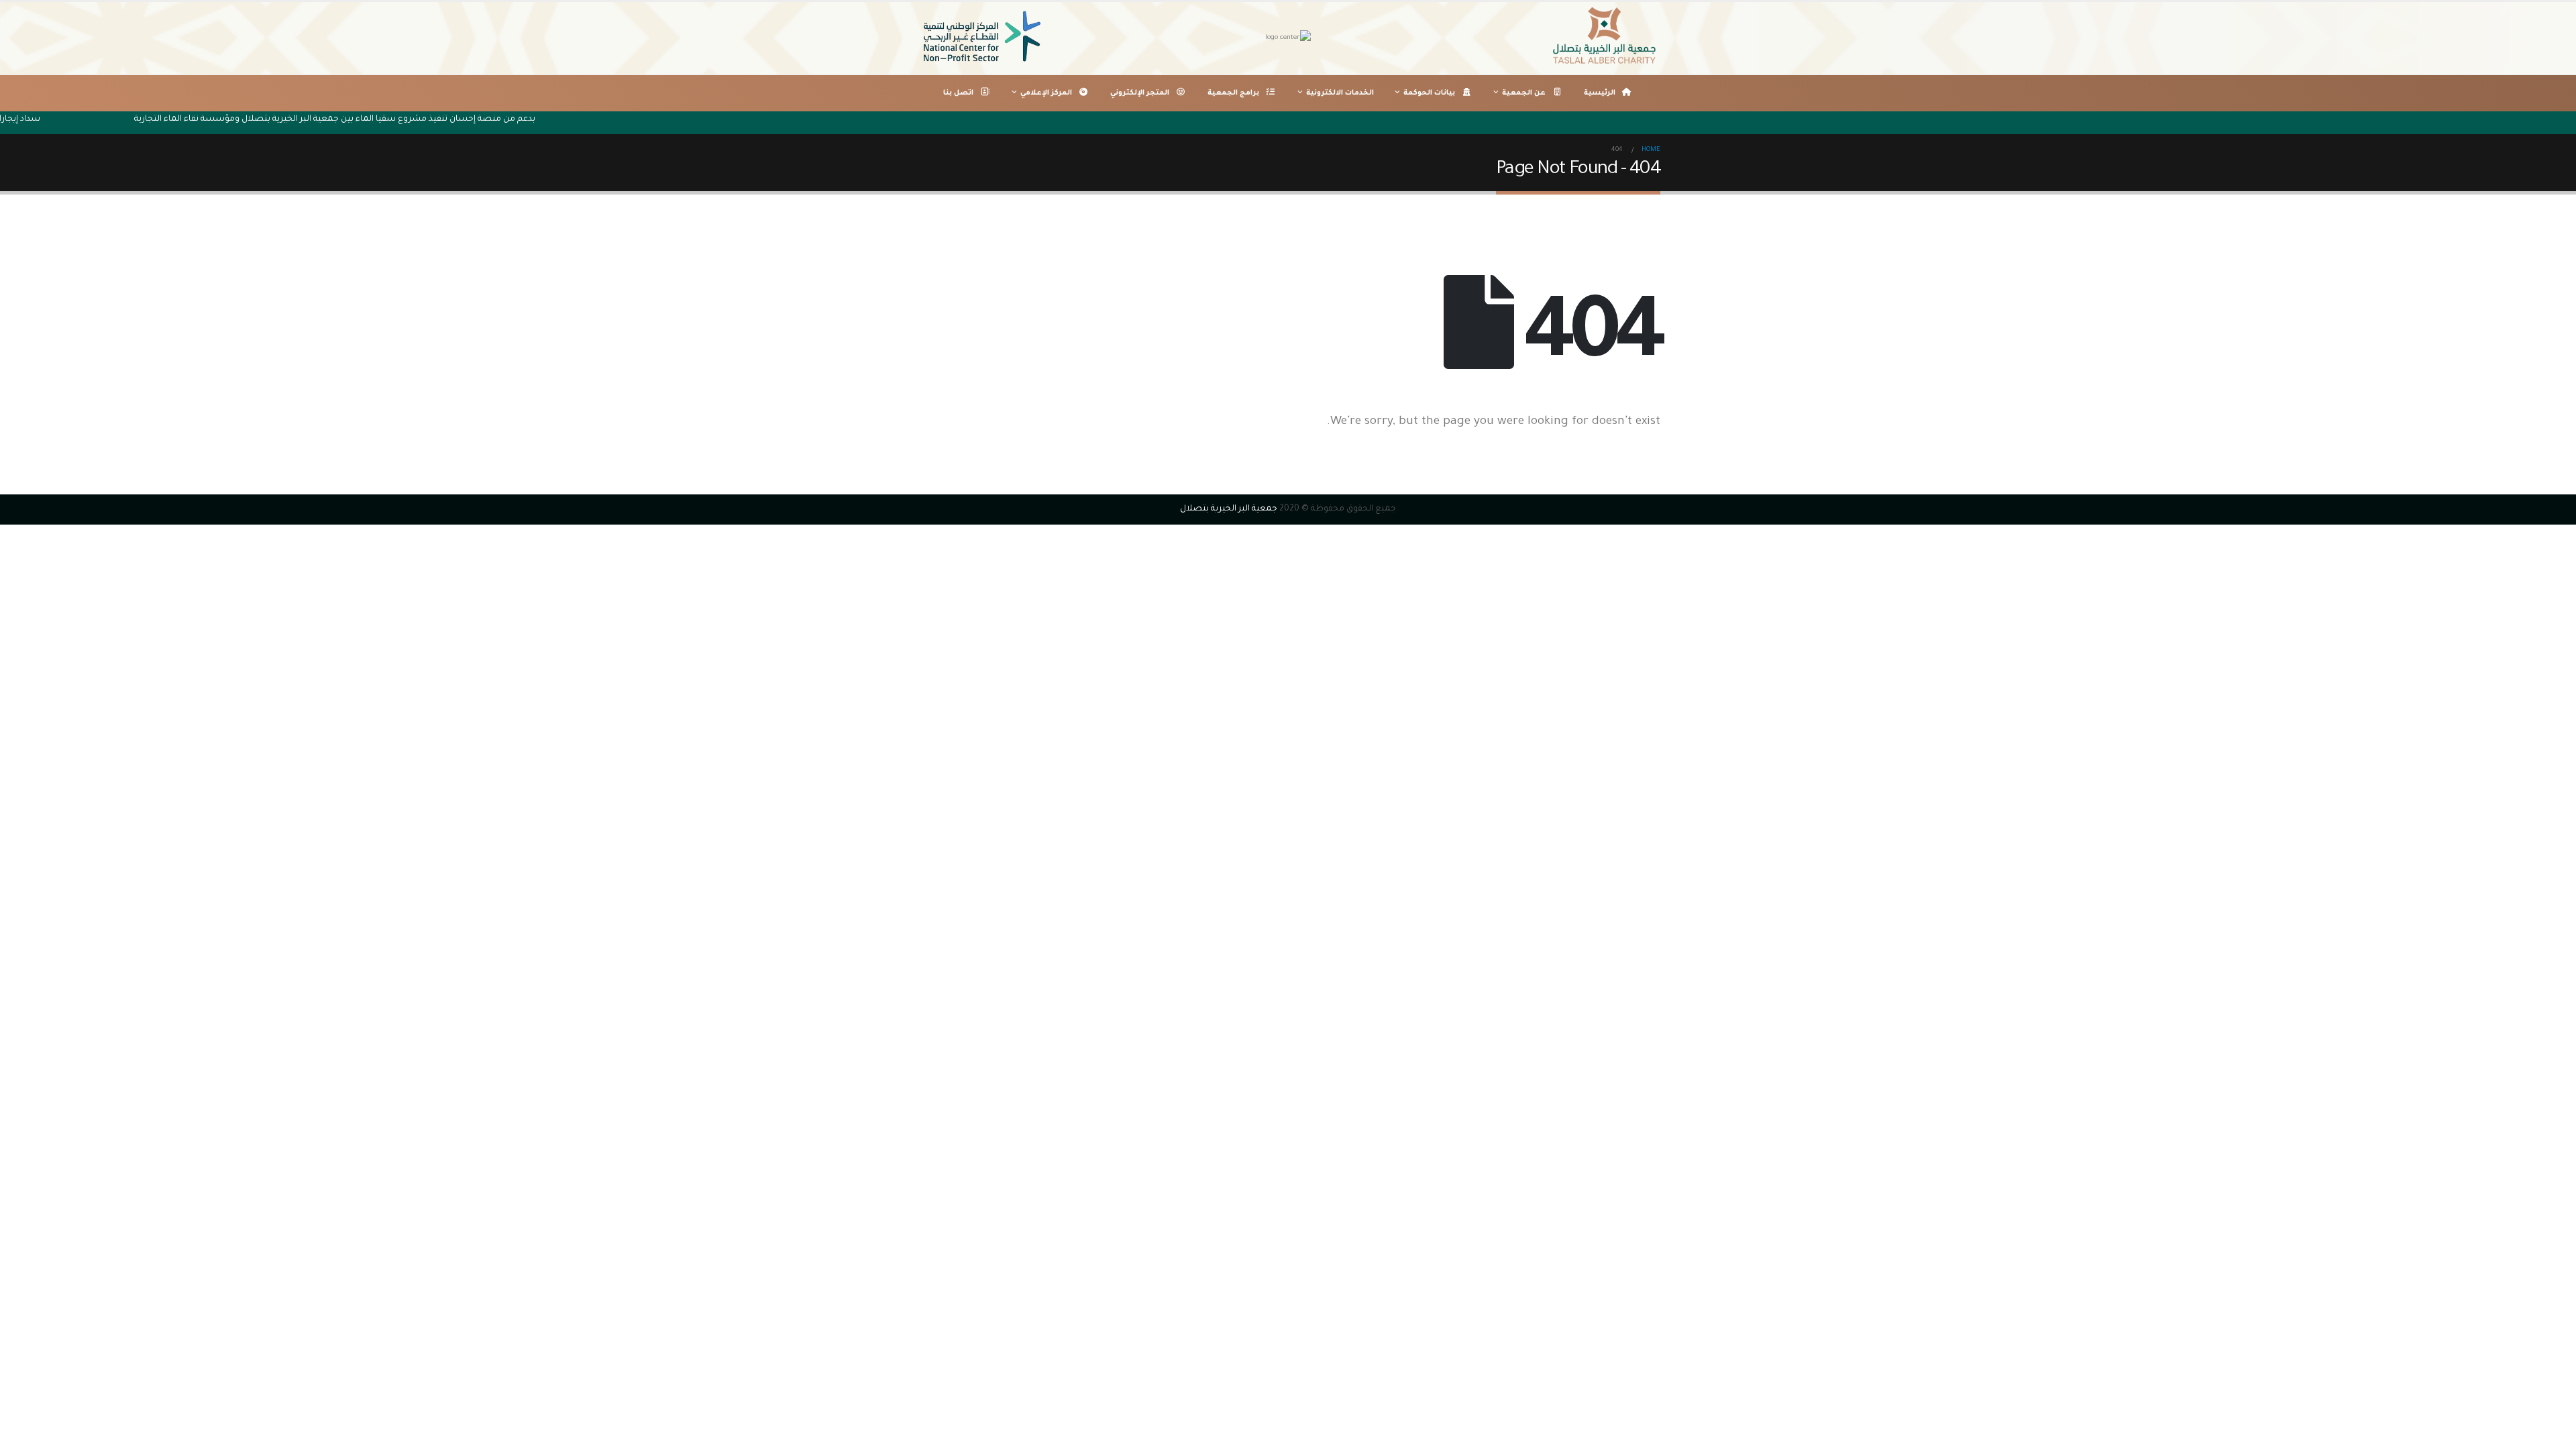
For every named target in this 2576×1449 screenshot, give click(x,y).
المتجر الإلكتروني (1140, 93)
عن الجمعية (1524, 93)
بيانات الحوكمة (1429, 93)
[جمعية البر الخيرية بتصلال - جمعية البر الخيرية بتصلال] (1607, 38)
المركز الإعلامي (1046, 93)
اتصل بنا (958, 93)
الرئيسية (1600, 93)
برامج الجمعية (1233, 93)
